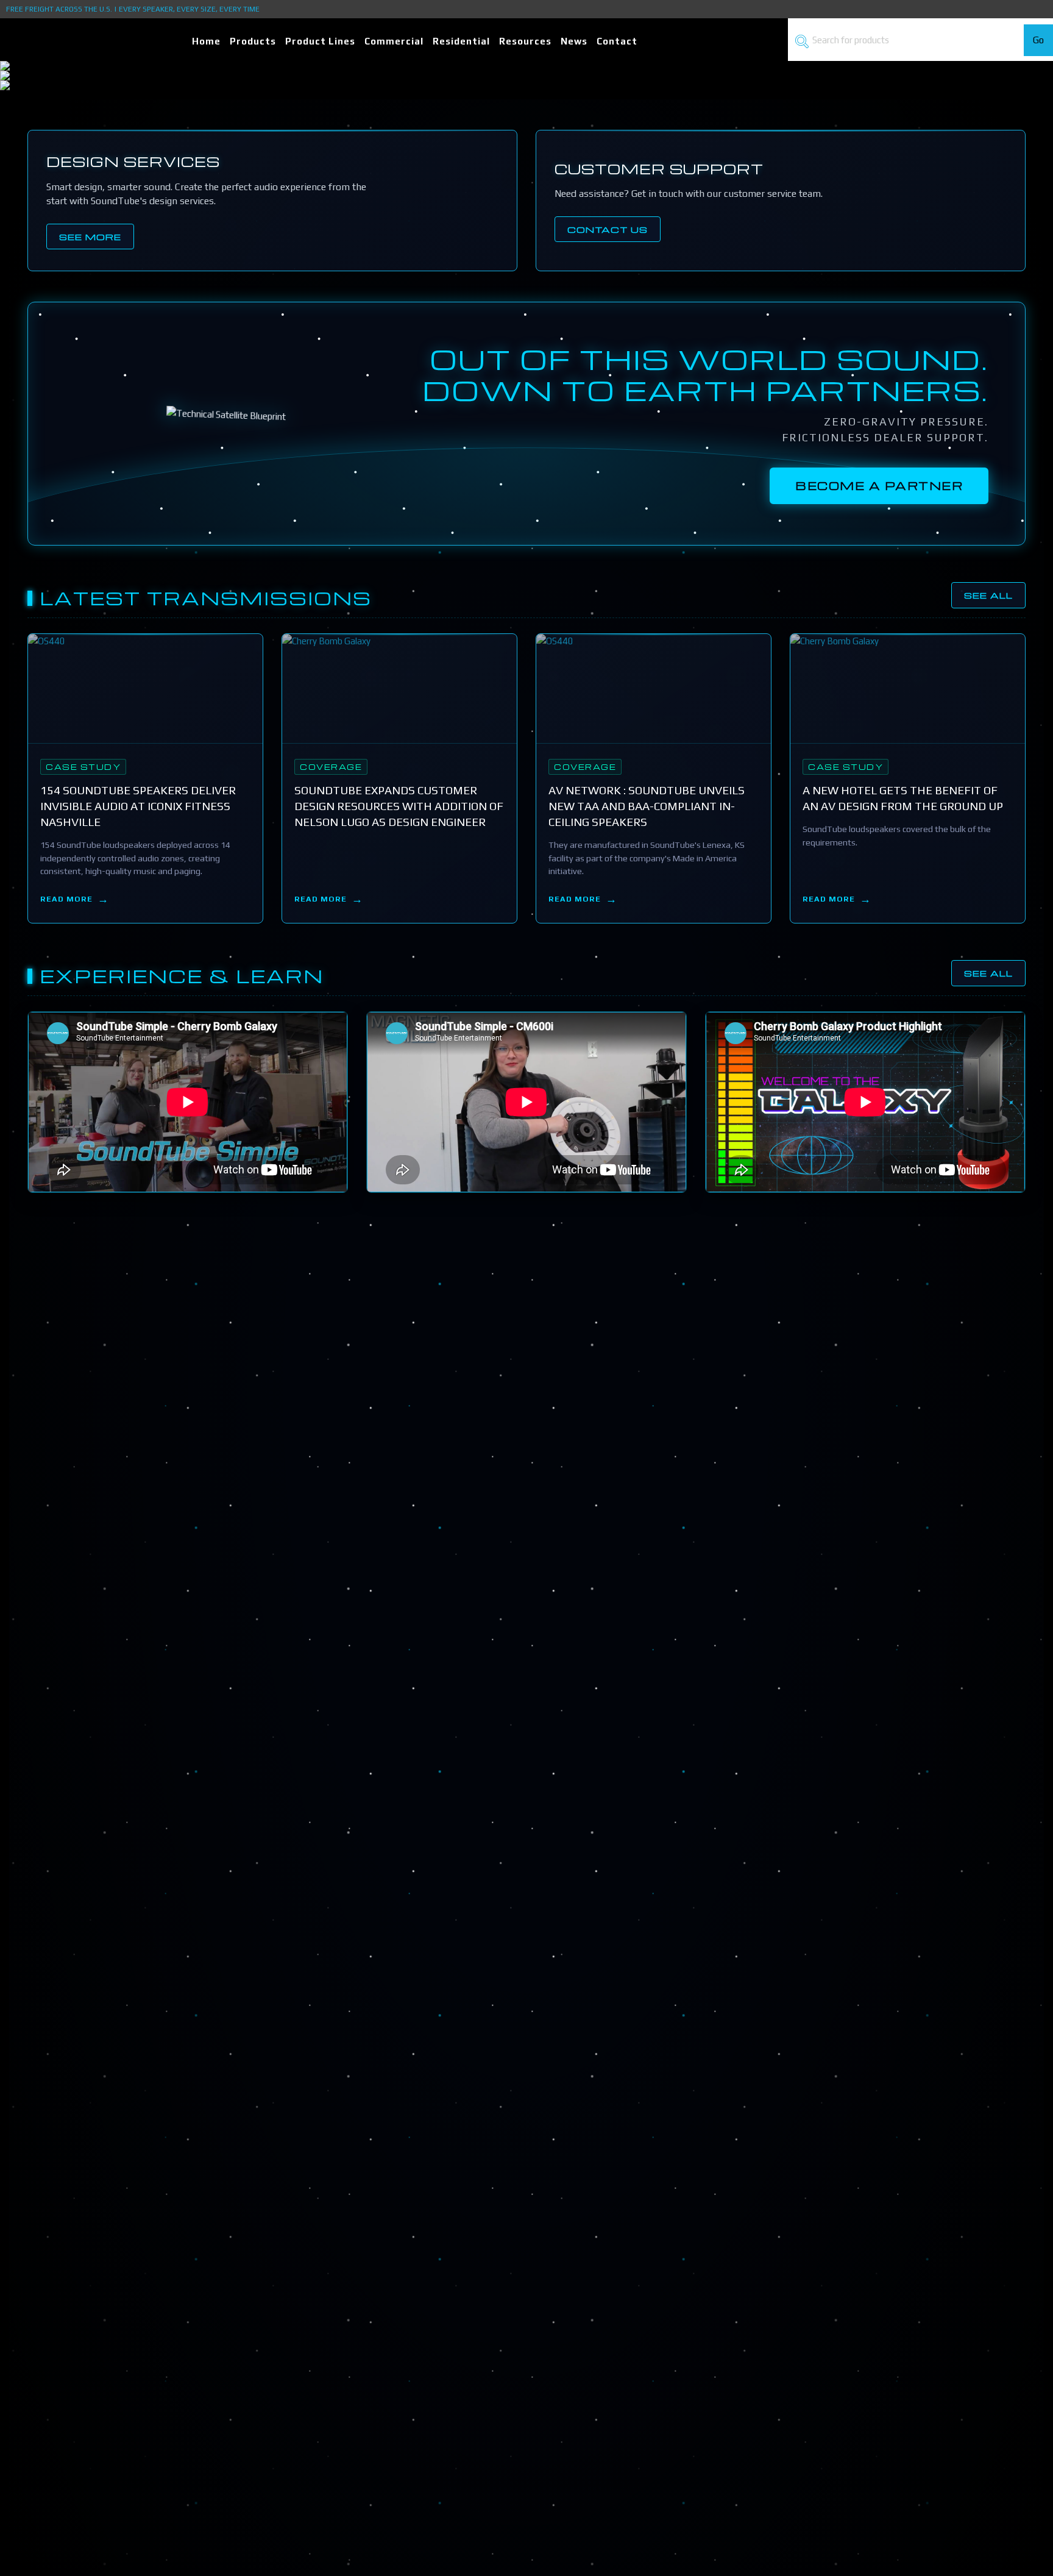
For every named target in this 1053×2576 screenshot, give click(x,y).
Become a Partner (879, 486)
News (574, 41)
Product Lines (320, 41)
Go (1038, 40)
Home (206, 41)
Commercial (394, 41)
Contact (617, 41)
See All (988, 595)
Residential (461, 41)
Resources (525, 41)
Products (253, 41)
